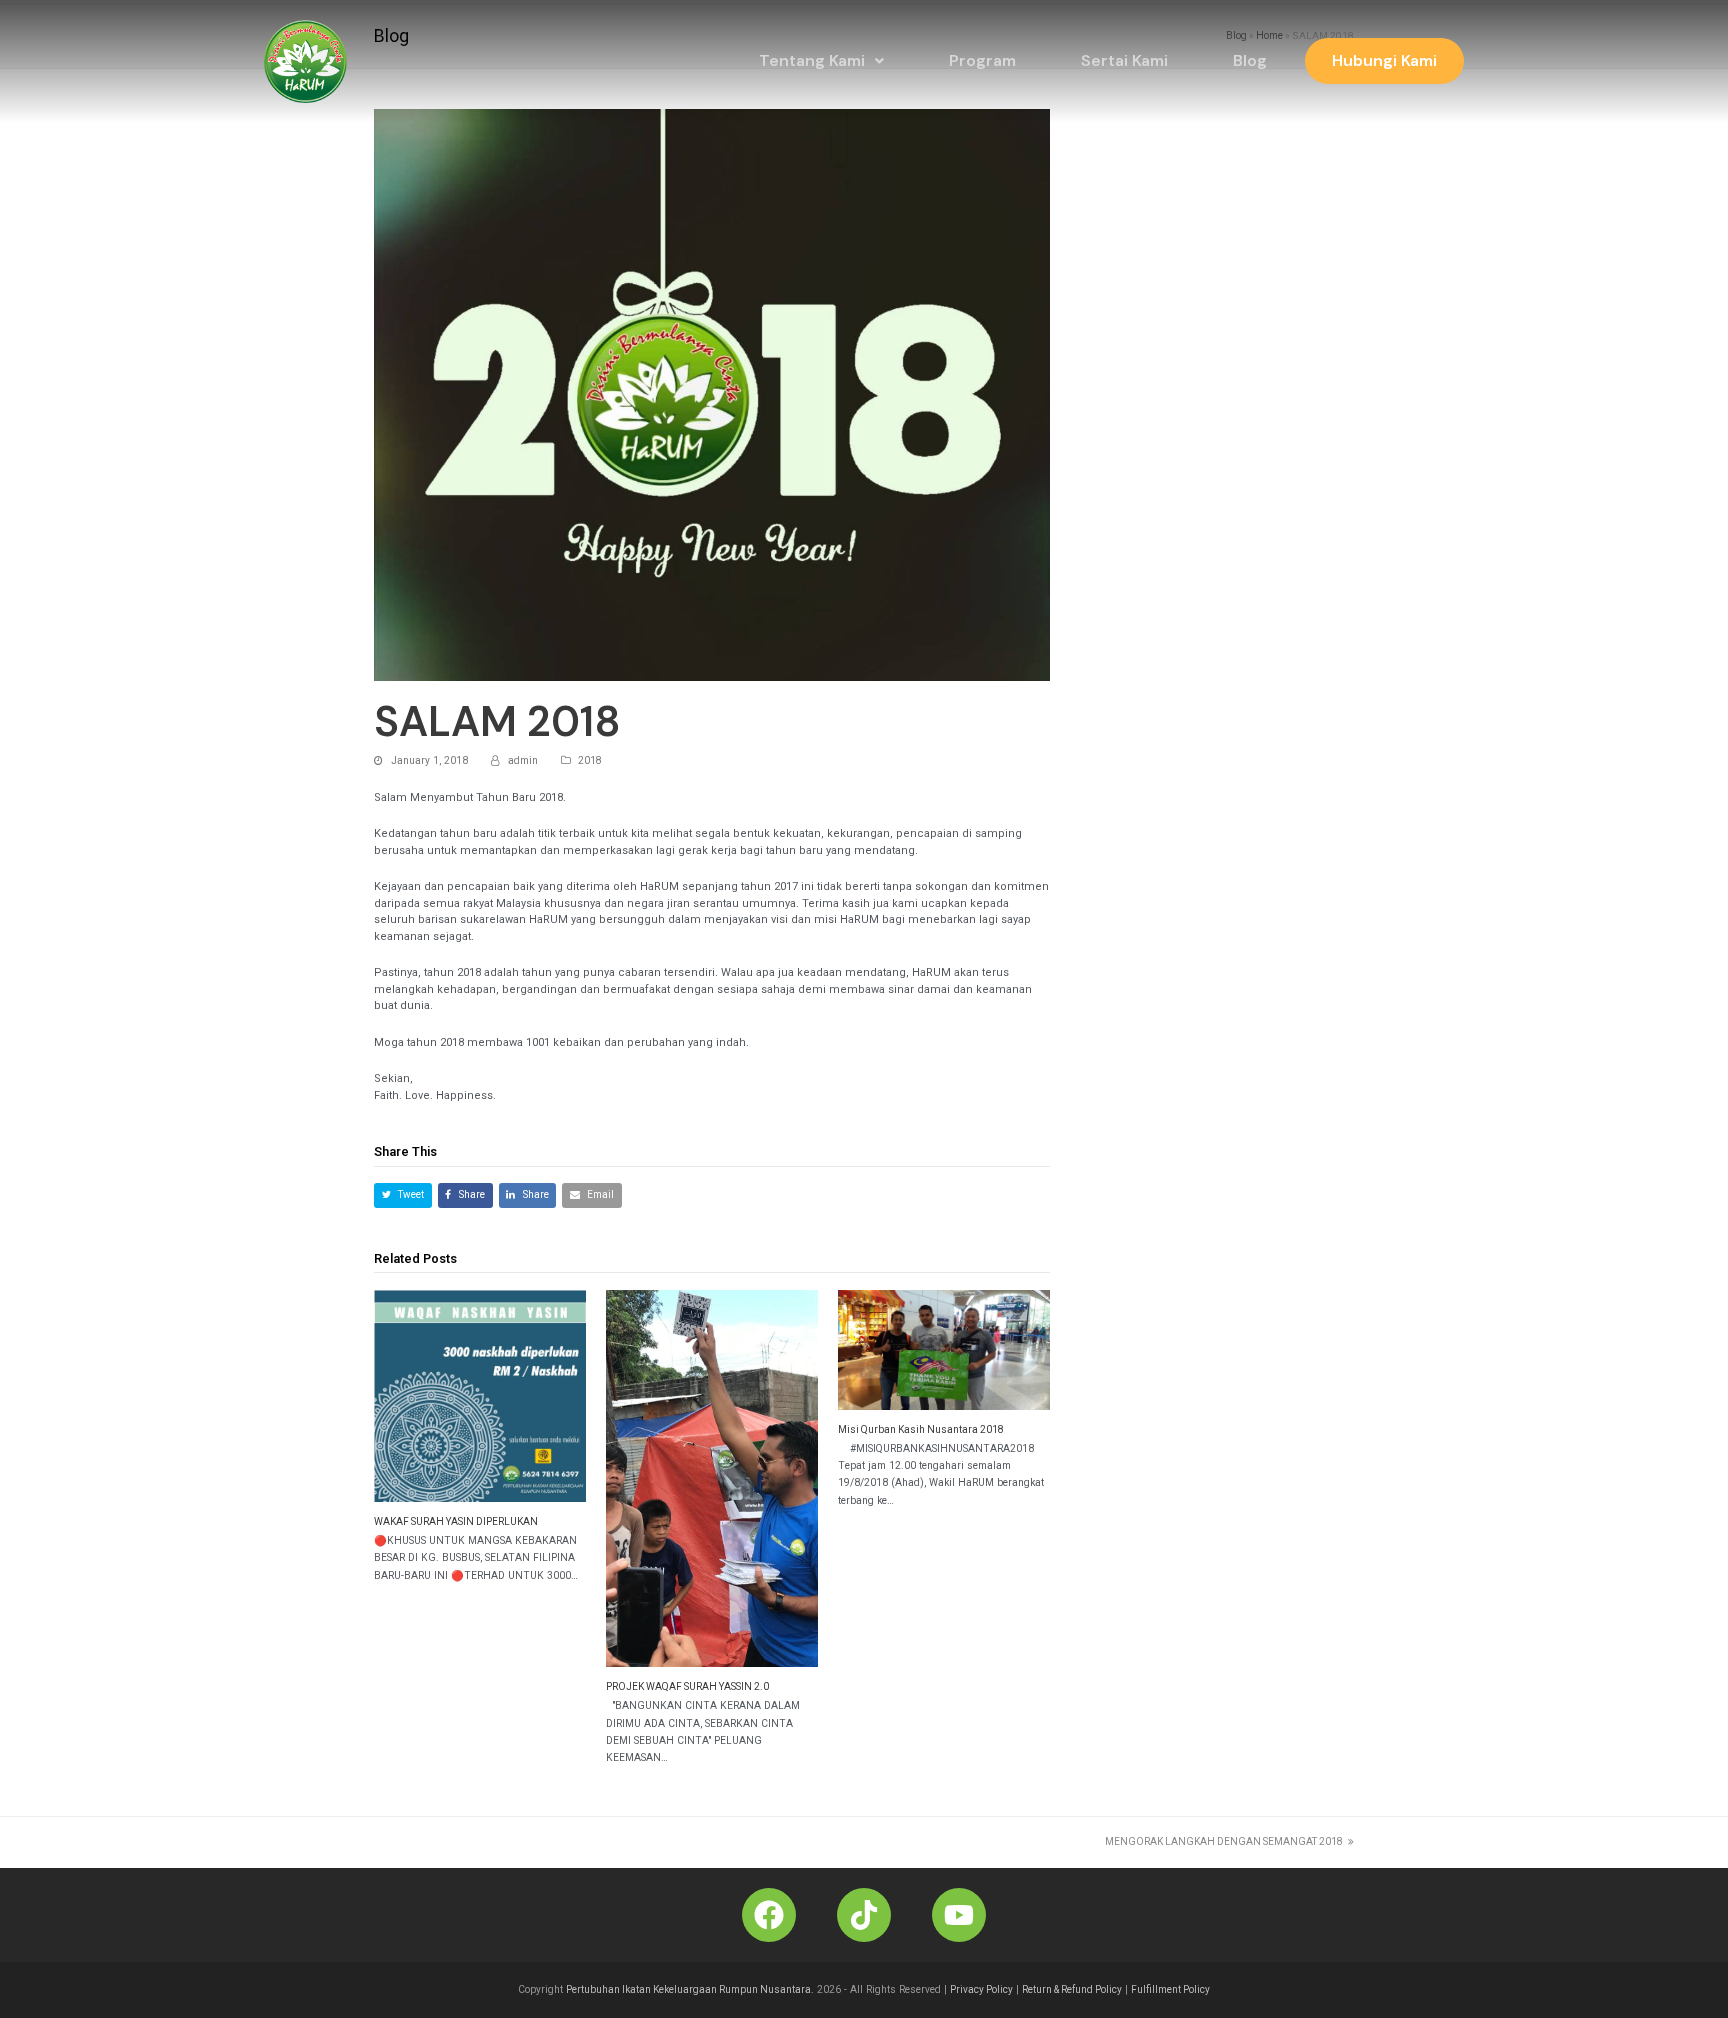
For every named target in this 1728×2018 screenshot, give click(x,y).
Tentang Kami (812, 60)
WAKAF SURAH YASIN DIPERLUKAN (456, 1521)
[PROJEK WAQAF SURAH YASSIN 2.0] (712, 1478)
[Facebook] (769, 1915)
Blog (1250, 60)
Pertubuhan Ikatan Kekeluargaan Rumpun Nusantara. (690, 1989)
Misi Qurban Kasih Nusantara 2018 (921, 1429)
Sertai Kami (1124, 60)
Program (982, 60)
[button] (821, 61)
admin (523, 760)
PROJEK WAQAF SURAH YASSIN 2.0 (687, 1686)
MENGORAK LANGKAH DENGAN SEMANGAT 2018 (1224, 1841)
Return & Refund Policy (1072, 1989)
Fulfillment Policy (1170, 1989)
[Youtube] (959, 1915)
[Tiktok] (864, 1915)
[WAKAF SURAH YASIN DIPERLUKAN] (480, 1396)
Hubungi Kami (1384, 60)
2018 (590, 760)
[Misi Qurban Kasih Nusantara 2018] (944, 1350)
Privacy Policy (981, 1989)
